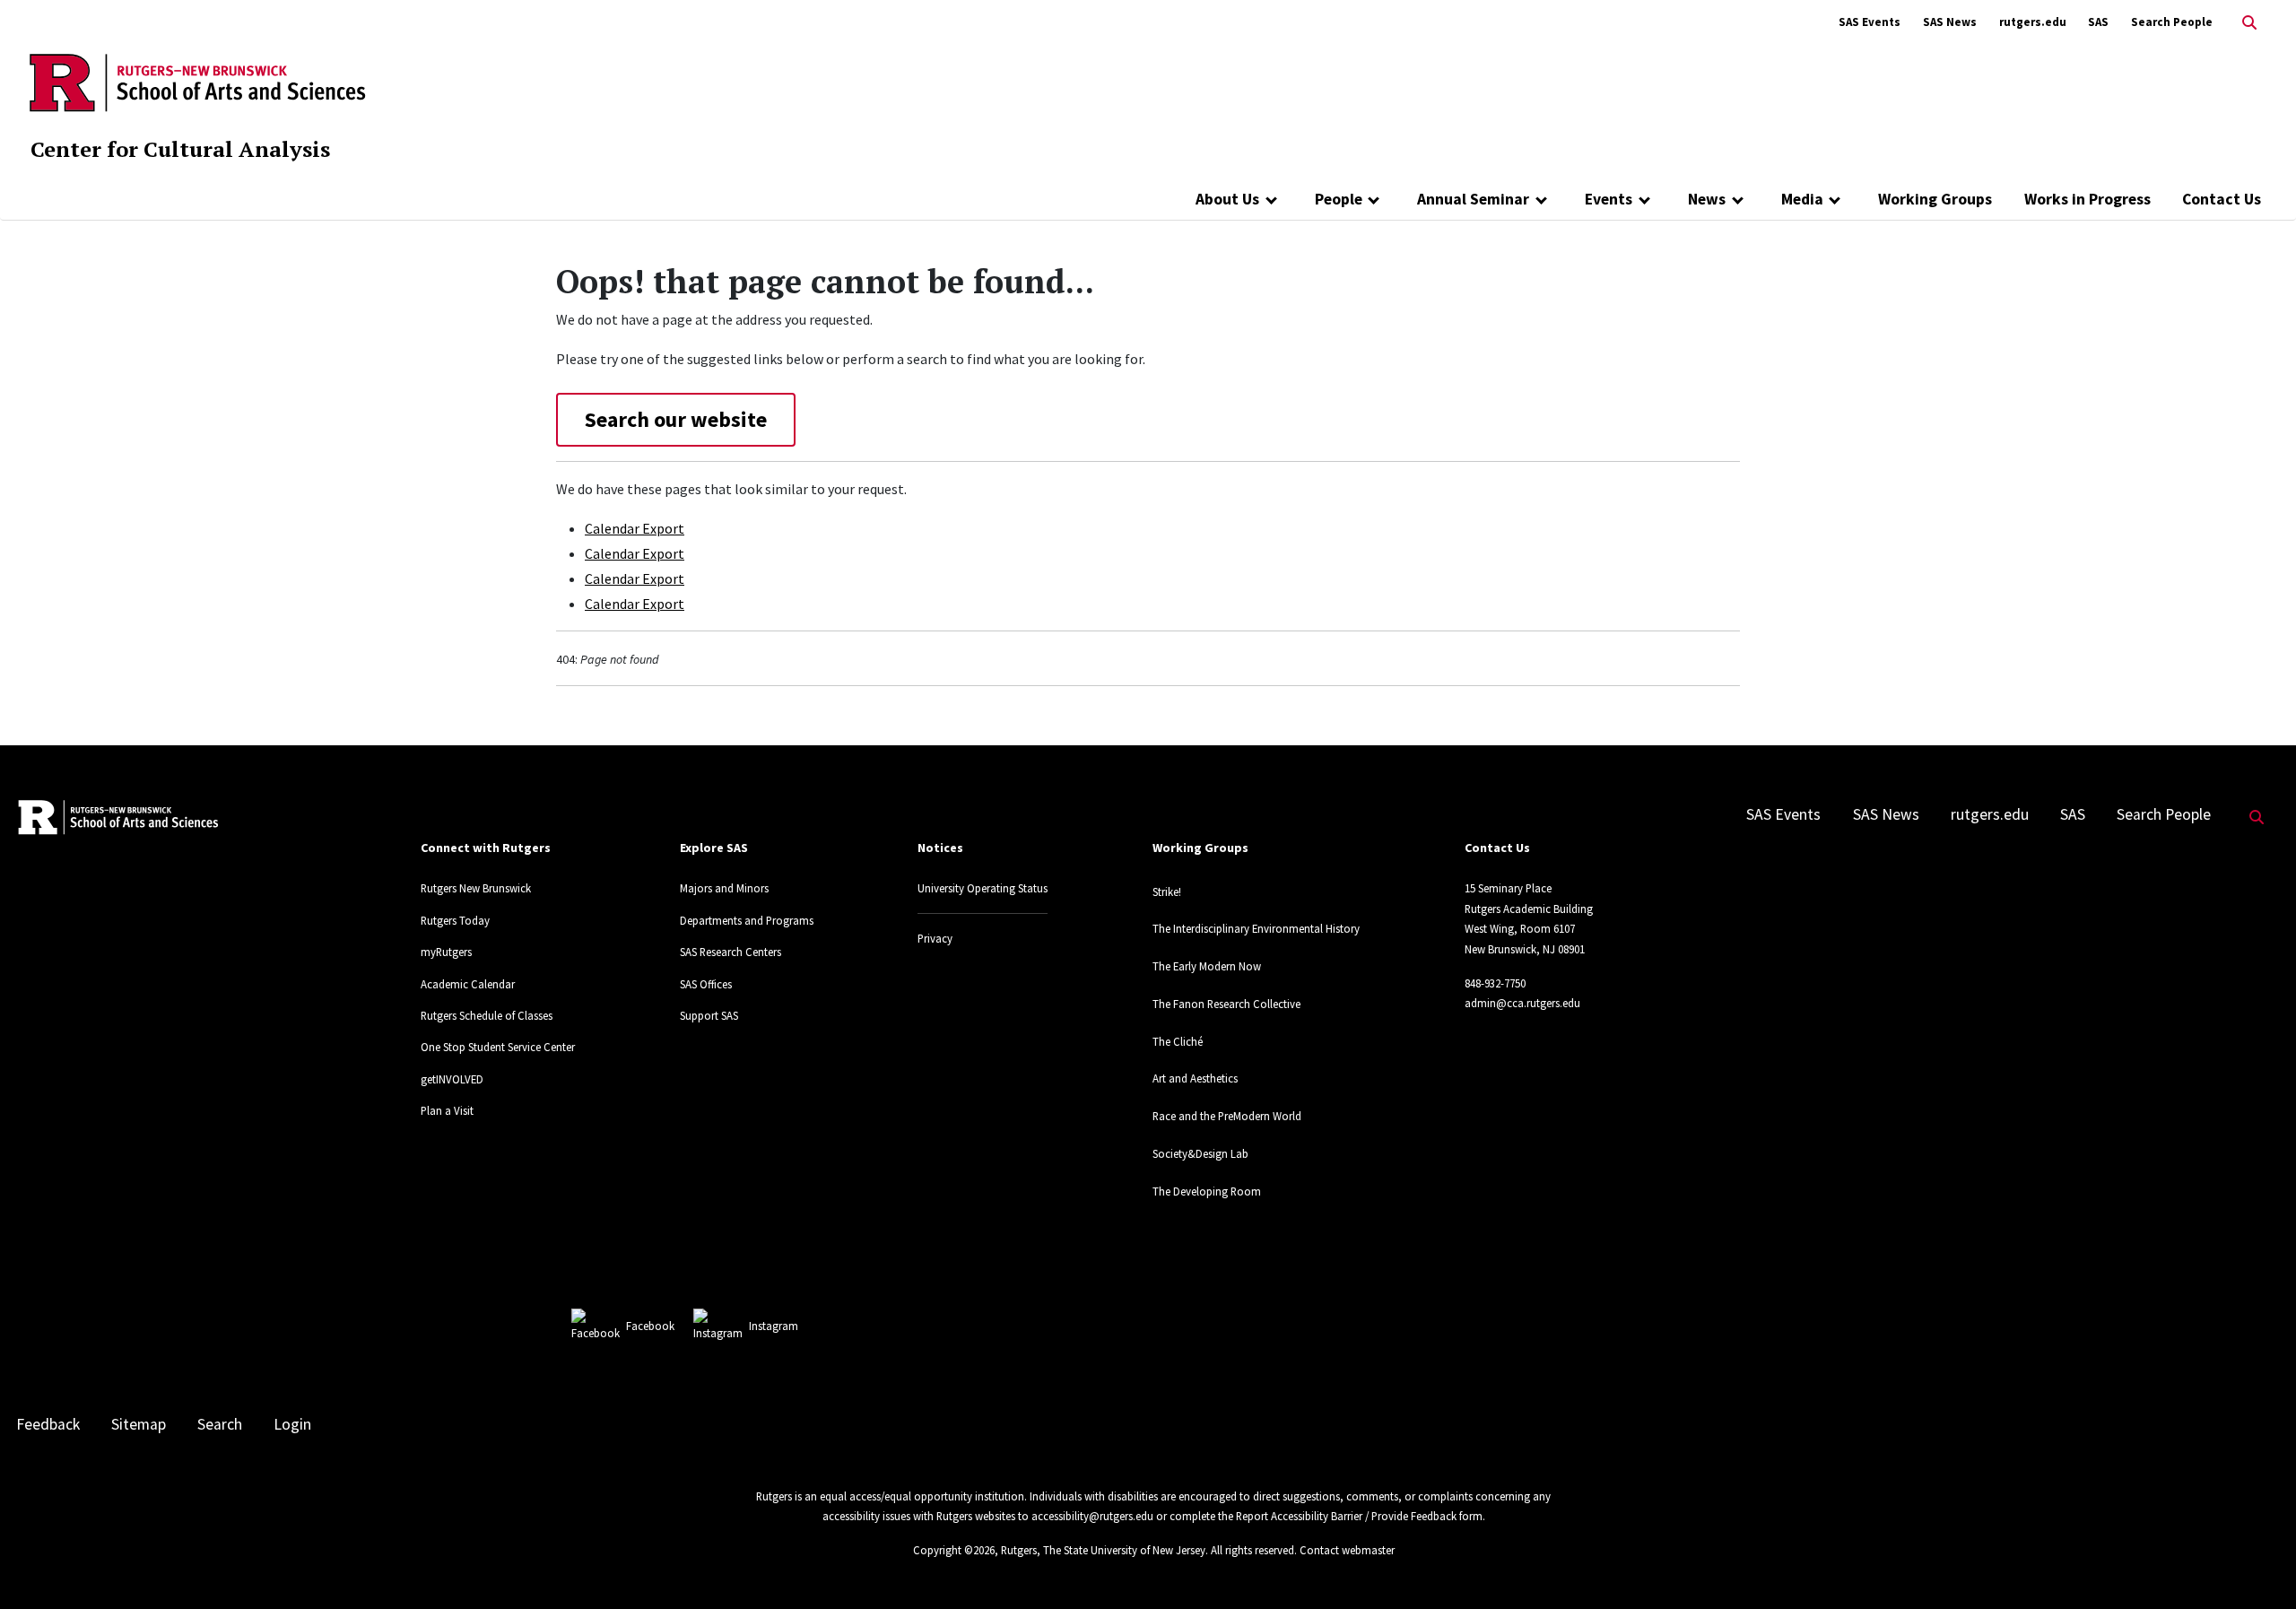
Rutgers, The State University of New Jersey (1103, 1550)
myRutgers (446, 952)
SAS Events (1870, 22)
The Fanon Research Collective (1226, 1004)
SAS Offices (706, 984)
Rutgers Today (455, 920)
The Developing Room (1207, 1191)
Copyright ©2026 (954, 1550)
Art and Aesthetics (1195, 1078)
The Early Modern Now (1207, 966)
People (1339, 199)
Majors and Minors (724, 888)
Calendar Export (635, 528)
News (1707, 199)
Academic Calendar (468, 984)
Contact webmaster (1347, 1550)
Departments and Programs (747, 920)
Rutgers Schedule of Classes (487, 1015)
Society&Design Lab (1200, 1153)
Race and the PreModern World (1227, 1116)
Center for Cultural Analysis (180, 149)
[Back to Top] (2257, 1566)
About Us (1227, 199)
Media (1802, 199)
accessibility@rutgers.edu (1092, 1516)
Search (220, 1424)
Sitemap (139, 1424)
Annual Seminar (1473, 199)
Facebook (650, 1326)
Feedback (48, 1424)
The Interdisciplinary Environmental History (1256, 928)
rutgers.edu (2033, 22)
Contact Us (2222, 199)
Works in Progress (2087, 199)
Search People (2172, 22)
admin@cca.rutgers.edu (1522, 1003)
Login (292, 1424)
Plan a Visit (447, 1110)
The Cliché (1178, 1041)
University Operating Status (983, 888)
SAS (2098, 22)
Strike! (1167, 891)
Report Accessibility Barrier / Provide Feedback (1346, 1516)
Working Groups (1935, 199)
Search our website (676, 419)
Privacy (935, 938)
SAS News (1950, 22)
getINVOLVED (452, 1079)
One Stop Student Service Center (498, 1047)
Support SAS (709, 1015)
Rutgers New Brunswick (476, 888)
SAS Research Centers (731, 952)
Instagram (774, 1326)
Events (1609, 199)
